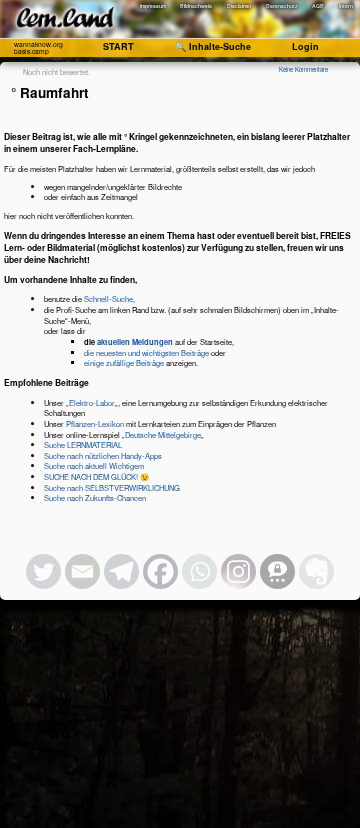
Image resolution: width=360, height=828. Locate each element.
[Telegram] (121, 571)
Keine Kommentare (303, 69)
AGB (318, 6)
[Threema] (277, 571)
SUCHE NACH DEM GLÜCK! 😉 (96, 476)
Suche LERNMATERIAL (83, 444)
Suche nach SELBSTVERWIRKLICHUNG (112, 487)
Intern (346, 6)
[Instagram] (238, 571)
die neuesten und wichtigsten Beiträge (146, 352)
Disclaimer (239, 6)
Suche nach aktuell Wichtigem (94, 465)
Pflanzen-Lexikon (95, 423)
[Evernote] (316, 571)
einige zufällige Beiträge (124, 362)
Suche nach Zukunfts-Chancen (95, 497)
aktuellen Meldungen (135, 341)
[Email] (82, 571)
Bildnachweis (196, 6)
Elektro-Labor (92, 402)
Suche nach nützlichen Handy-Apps (103, 455)
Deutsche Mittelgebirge (163, 434)
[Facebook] (160, 571)
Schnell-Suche (108, 298)
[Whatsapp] (199, 571)
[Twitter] (43, 571)
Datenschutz (282, 6)
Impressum (153, 6)
